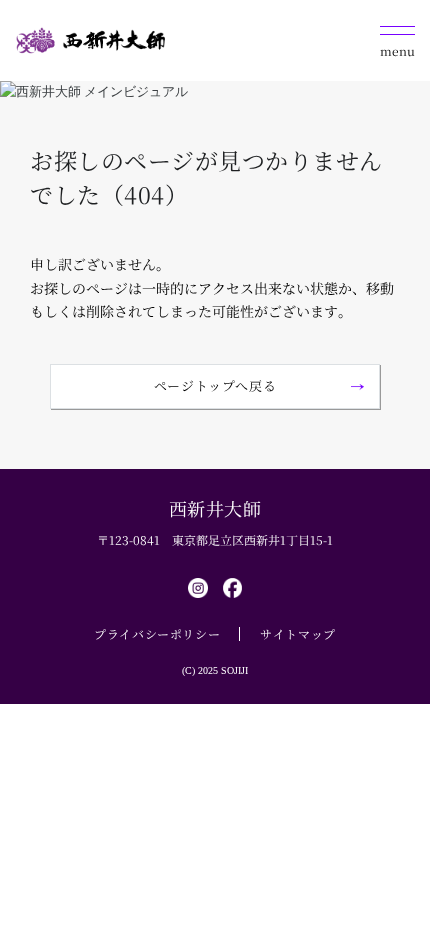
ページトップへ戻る (215, 385)
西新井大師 (215, 508)
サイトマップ (298, 633)
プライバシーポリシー (157, 633)
